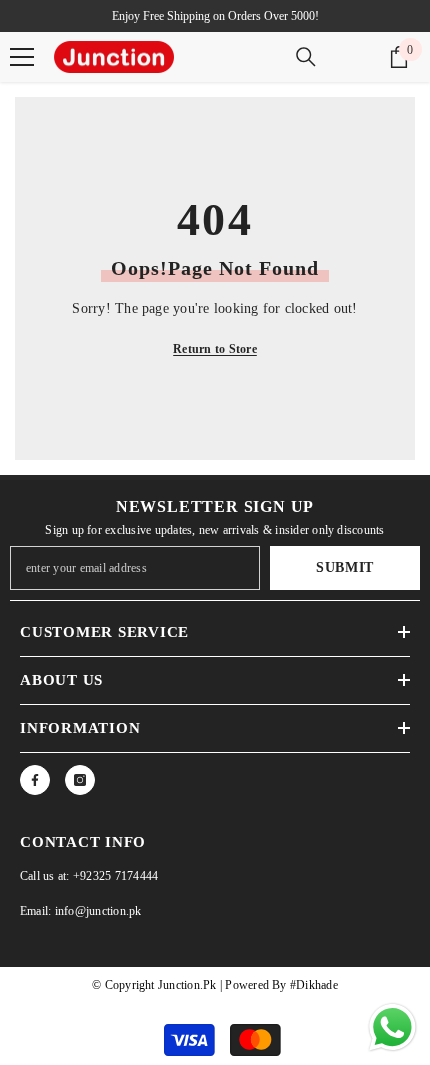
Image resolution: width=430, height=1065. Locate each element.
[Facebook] (35, 780)
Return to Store (215, 349)
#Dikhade (312, 985)
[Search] (306, 57)
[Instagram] (80, 780)
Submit (345, 567)
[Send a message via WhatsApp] (392, 1027)
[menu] (22, 57)
